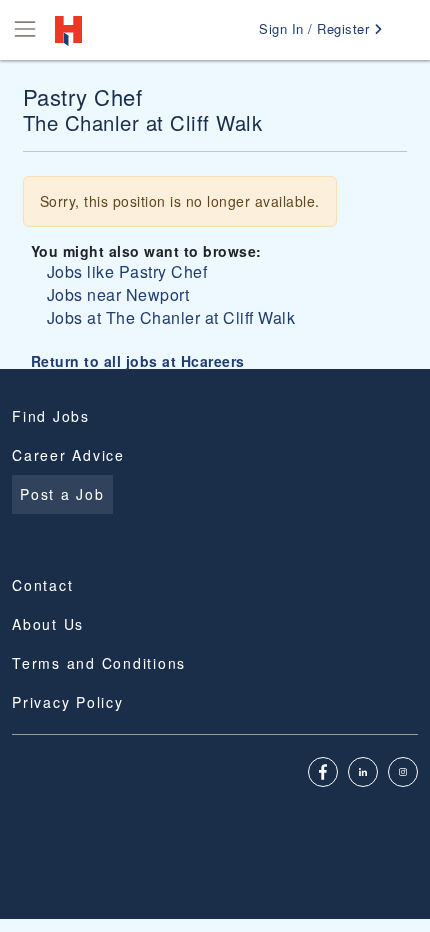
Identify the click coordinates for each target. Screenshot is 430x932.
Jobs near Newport (118, 294)
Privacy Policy (68, 702)
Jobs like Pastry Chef (127, 271)
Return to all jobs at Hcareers (138, 361)
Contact (42, 585)
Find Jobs (51, 416)
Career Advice (68, 455)
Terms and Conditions (99, 663)
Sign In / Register (316, 28)
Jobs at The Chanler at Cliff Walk (171, 317)
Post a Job (62, 494)
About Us (48, 624)
